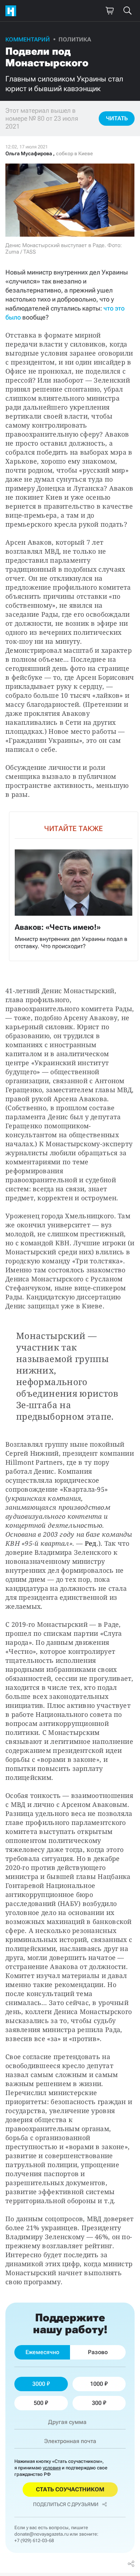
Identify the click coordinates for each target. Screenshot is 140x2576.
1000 (97, 2384)
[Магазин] (109, 11)
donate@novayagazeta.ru (41, 2534)
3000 (39, 2384)
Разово (98, 2352)
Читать (117, 118)
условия (52, 2468)
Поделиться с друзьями (66, 2504)
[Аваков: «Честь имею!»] (74, 887)
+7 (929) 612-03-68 (34, 2541)
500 (39, 2403)
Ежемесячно (42, 2352)
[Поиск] (127, 11)
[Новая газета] (13, 11)
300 (97, 2403)
